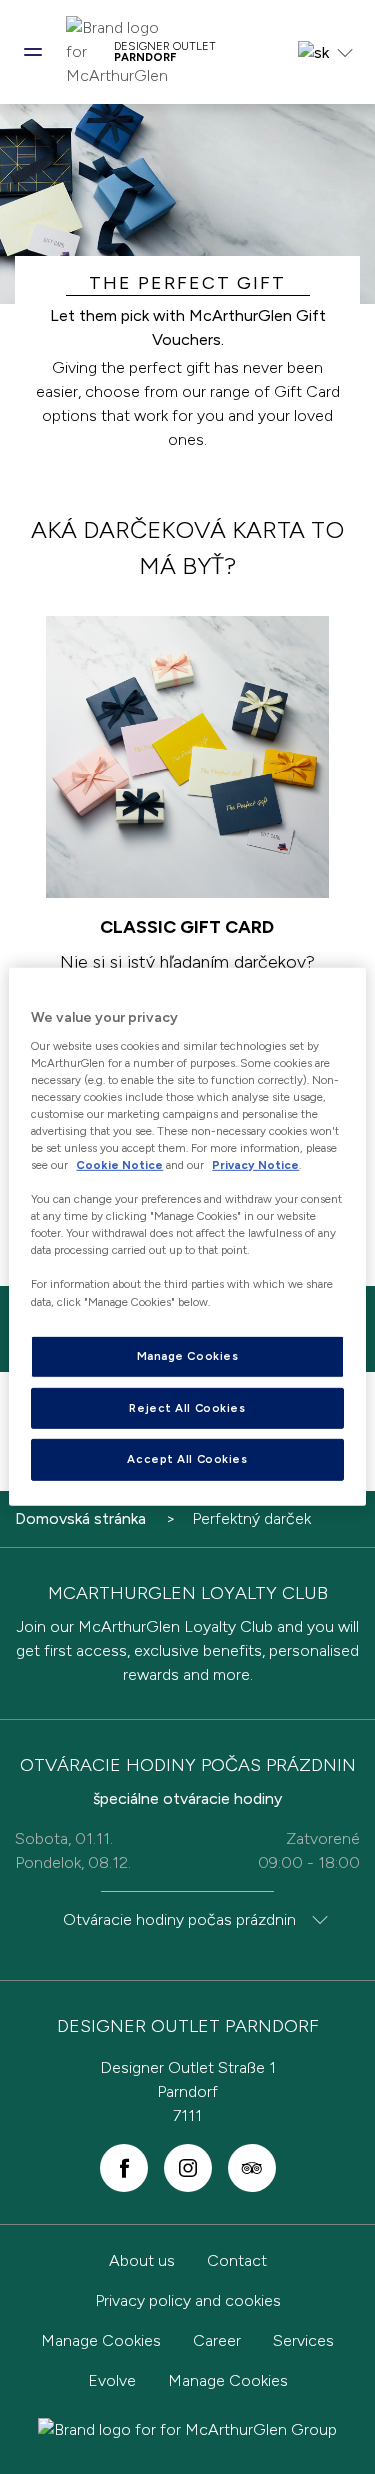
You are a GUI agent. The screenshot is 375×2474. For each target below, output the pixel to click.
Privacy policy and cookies (188, 2300)
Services (303, 2340)
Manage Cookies (101, 2340)
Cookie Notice (119, 1165)
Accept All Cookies (187, 1459)
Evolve (112, 2380)
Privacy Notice (255, 1165)
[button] (33, 52)
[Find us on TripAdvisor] (252, 2168)
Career (217, 2340)
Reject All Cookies (187, 1407)
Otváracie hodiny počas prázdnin (179, 1919)
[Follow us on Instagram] (188, 2168)
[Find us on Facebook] (124, 2168)
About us (142, 2260)
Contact (237, 2260)
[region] (187, 1237)
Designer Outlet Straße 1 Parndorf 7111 (188, 2091)
